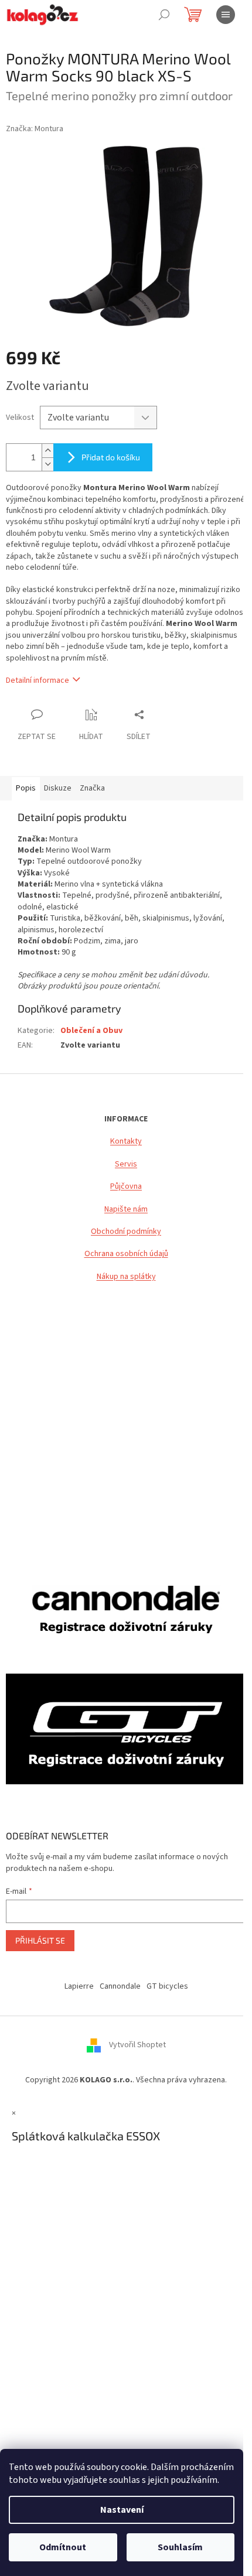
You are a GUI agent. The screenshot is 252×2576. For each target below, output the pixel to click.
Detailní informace (38, 680)
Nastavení (122, 2510)
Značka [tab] (92, 788)
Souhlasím (180, 2547)
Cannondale (120, 1986)
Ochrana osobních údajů (126, 1254)
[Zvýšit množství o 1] (47, 451)
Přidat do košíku (111, 457)
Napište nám (126, 1210)
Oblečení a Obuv (91, 1031)
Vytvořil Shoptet (137, 2045)
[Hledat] (164, 15)
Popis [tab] (26, 788)
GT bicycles (167, 1986)
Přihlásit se (40, 1940)
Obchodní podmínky (126, 1232)
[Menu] (226, 15)
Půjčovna (126, 1187)
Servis (126, 1164)
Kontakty (126, 1142)
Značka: (35, 129)
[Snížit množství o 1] (47, 464)
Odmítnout (63, 2547)
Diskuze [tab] (58, 788)
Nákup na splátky (126, 1277)
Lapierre (79, 1986)
